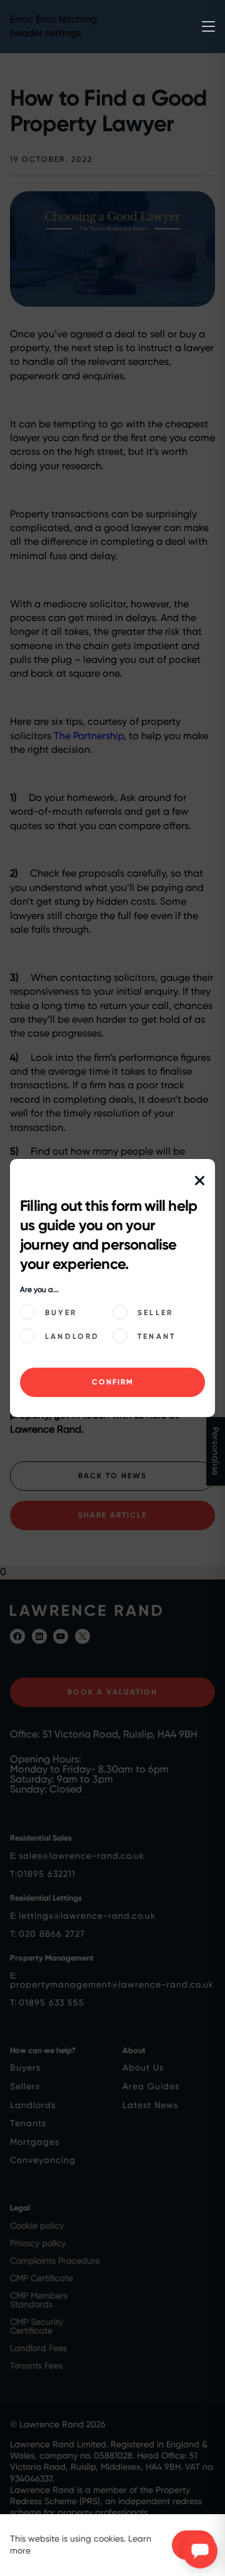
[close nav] (200, 1181)
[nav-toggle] (208, 27)
